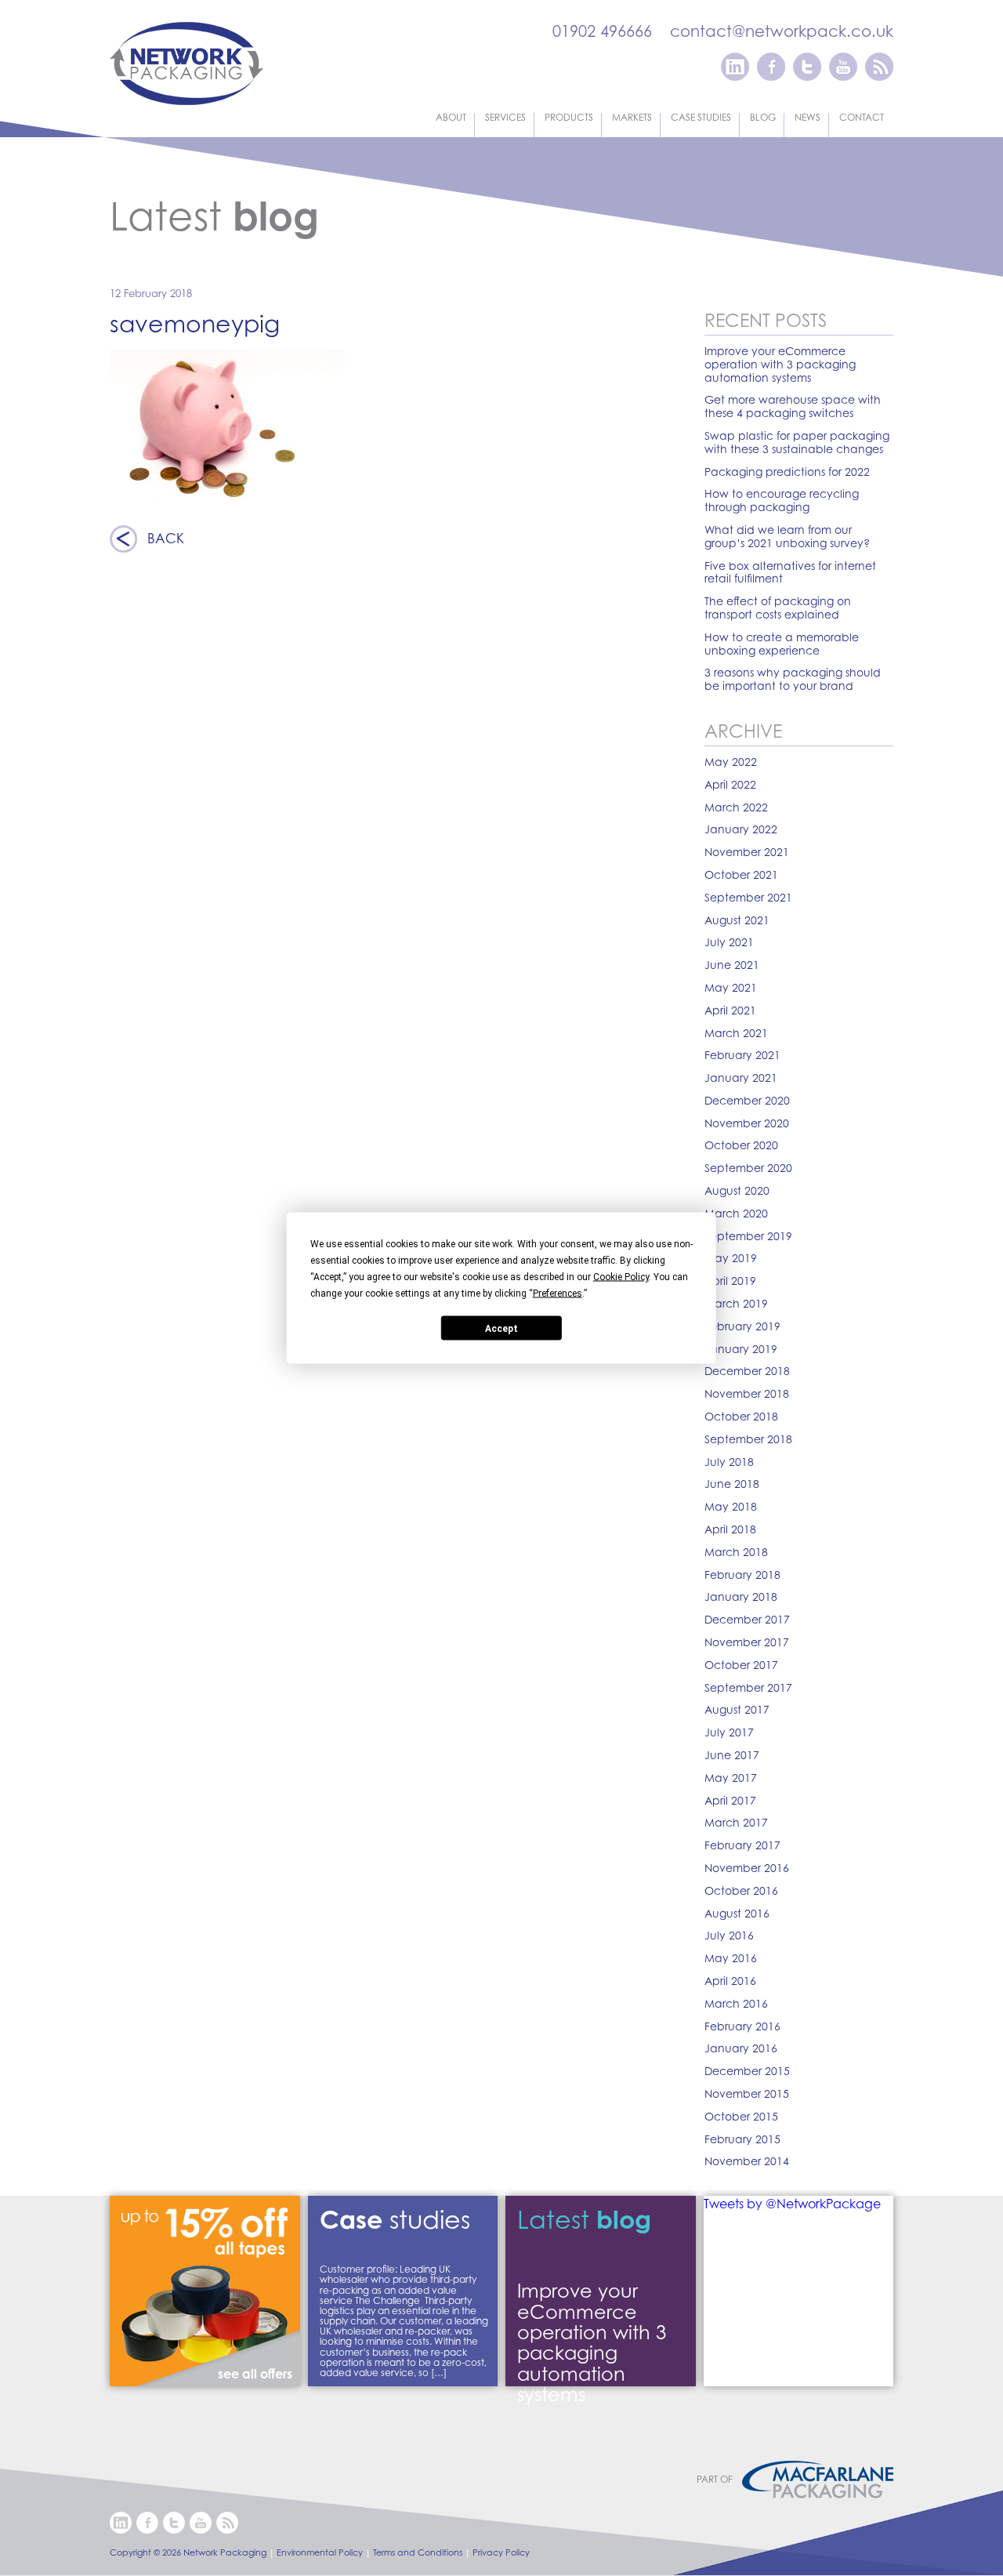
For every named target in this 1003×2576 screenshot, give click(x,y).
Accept (501, 1328)
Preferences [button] (558, 1293)
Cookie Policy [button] (621, 1277)
